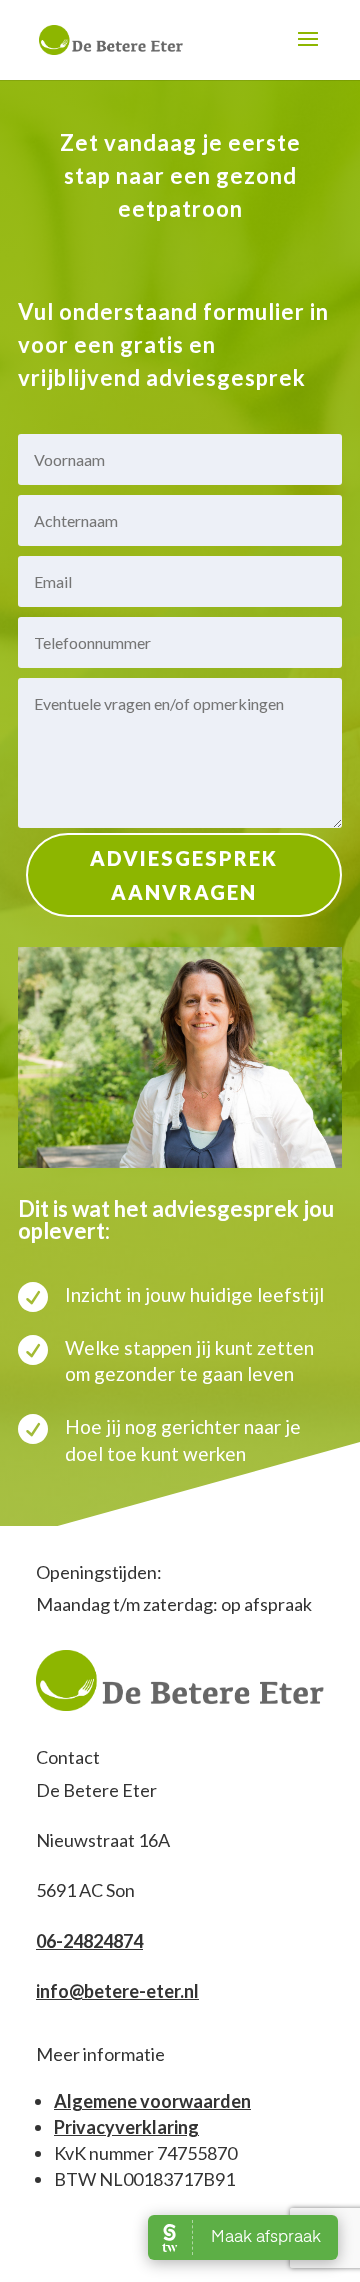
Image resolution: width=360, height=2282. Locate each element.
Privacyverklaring (126, 2127)
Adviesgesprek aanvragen (184, 875)
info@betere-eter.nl (117, 1991)
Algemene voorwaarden (152, 2101)
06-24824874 (89, 1941)
